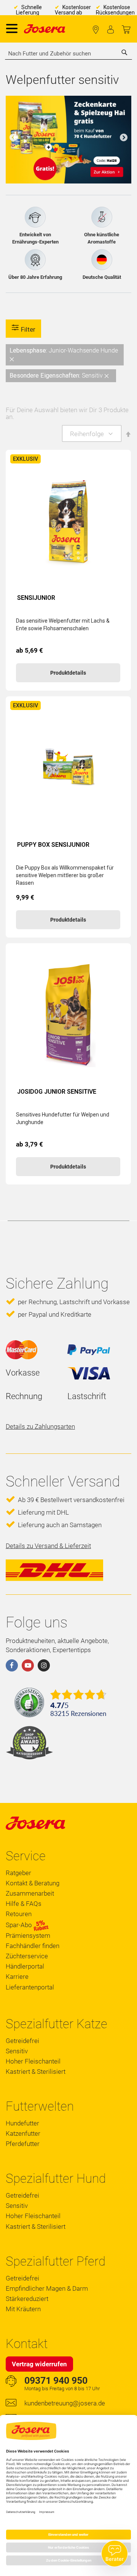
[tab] (68, 363)
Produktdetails (68, 673)
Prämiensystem (28, 1936)
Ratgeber (18, 1873)
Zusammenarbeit (30, 1893)
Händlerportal (25, 1966)
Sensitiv (17, 2051)
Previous (13, 138)
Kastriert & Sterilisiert (36, 2072)
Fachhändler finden (96, 30)
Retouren (19, 1914)
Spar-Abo (20, 1925)
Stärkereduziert (27, 2299)
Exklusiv (25, 459)
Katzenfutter (23, 2133)
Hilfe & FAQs (24, 1904)
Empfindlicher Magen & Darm (47, 2288)
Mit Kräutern (23, 2309)
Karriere (17, 1977)
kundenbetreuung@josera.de (65, 2403)
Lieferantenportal (30, 1987)
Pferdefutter (23, 2144)
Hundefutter (22, 2123)
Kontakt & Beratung (33, 1883)
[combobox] (68, 54)
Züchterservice (27, 1956)
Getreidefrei (22, 2041)
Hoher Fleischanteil (33, 2061)
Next (124, 138)
